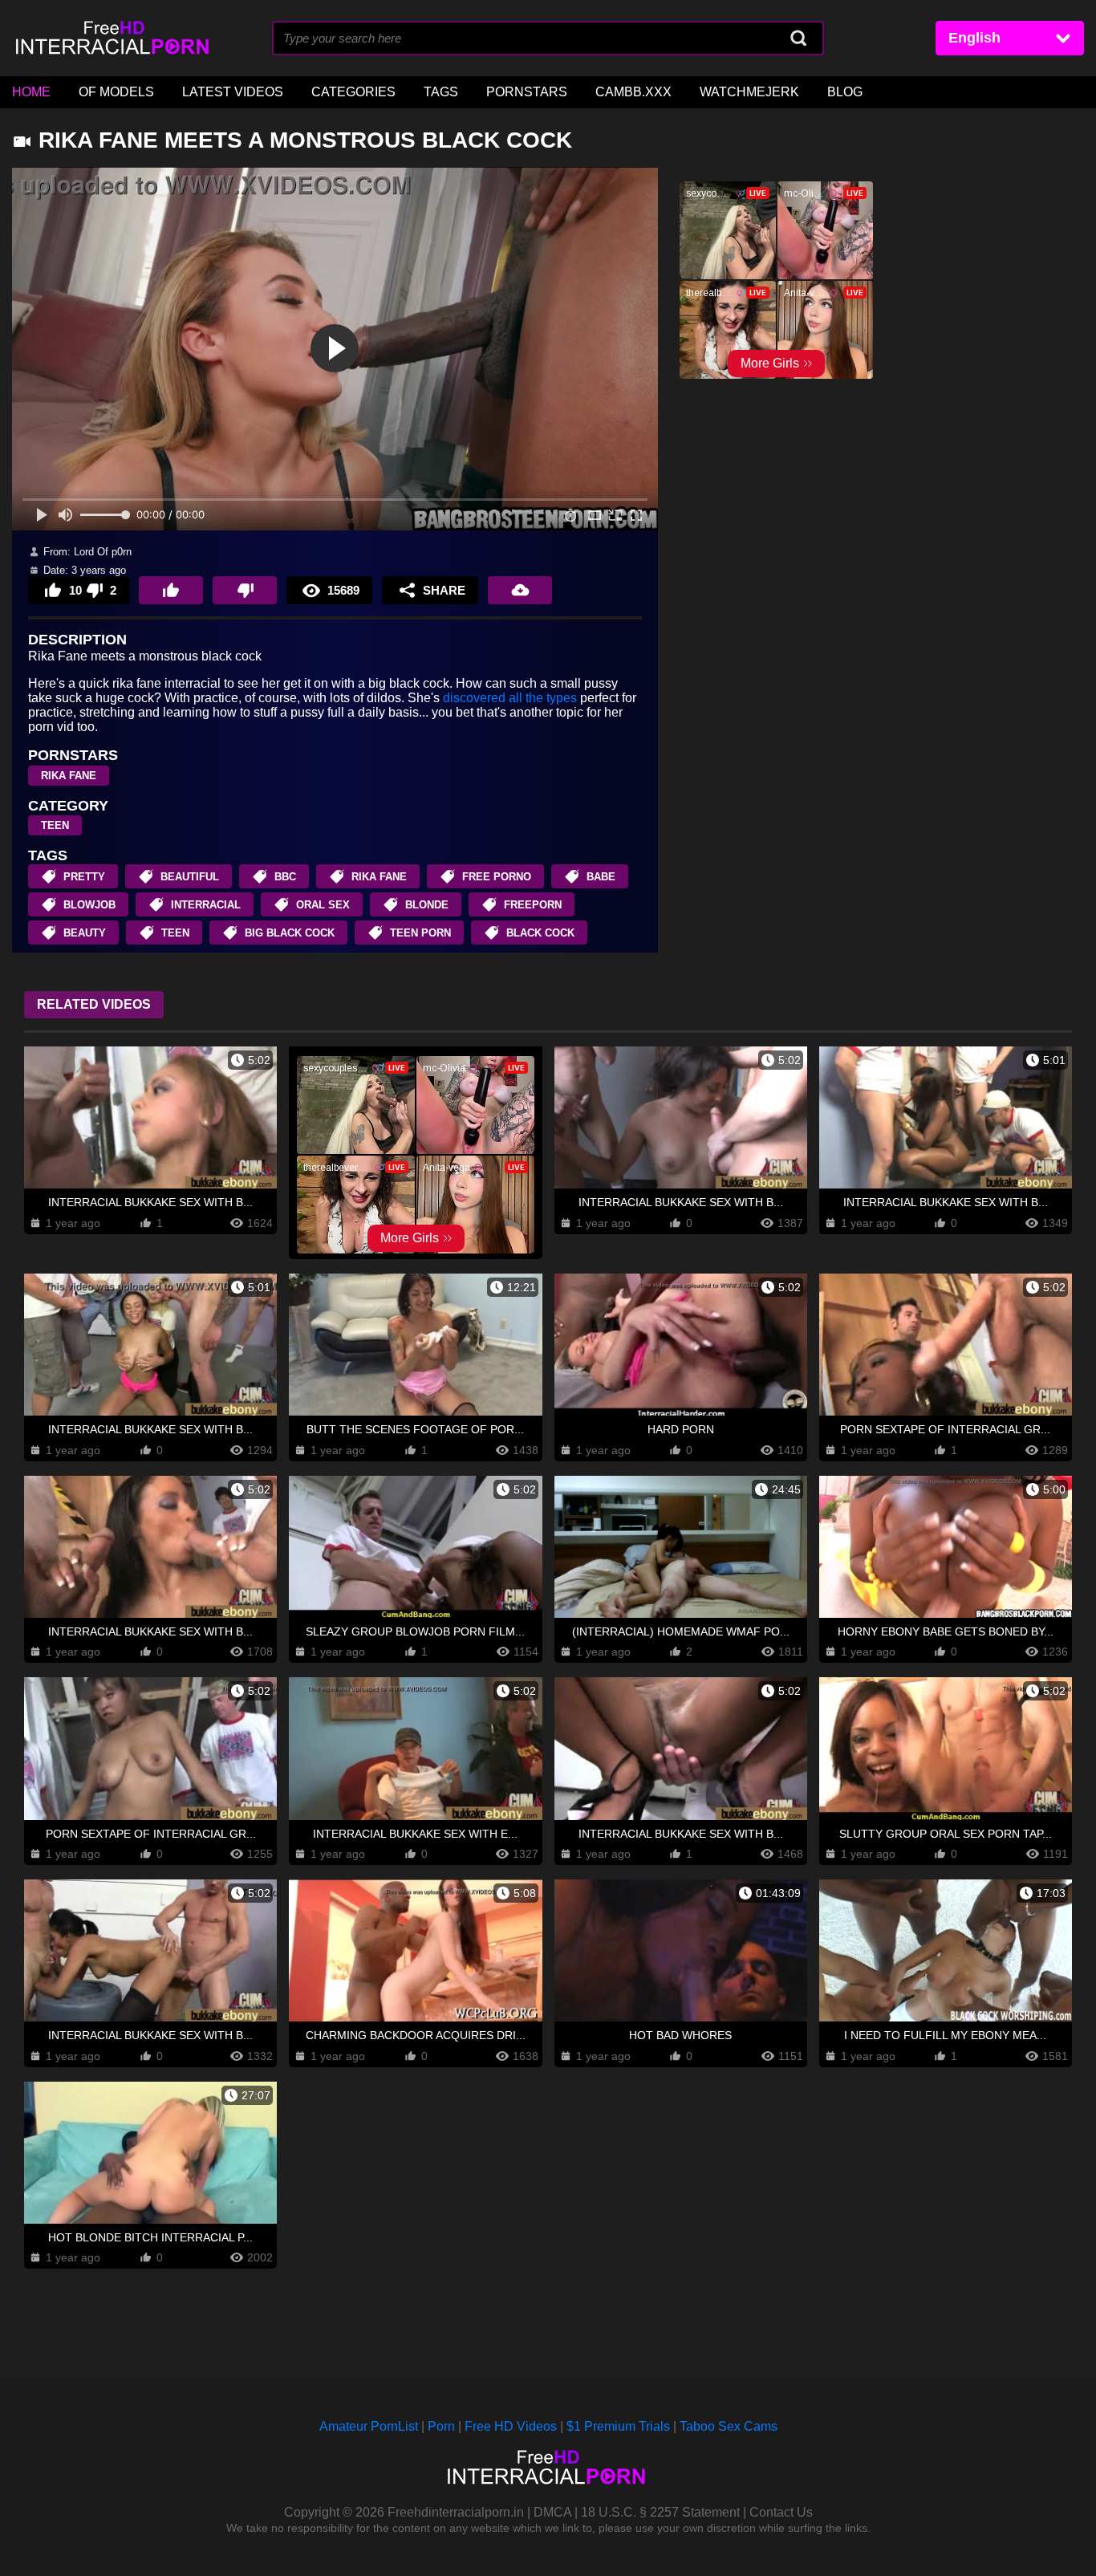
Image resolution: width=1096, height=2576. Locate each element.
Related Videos (94, 1004)
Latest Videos (233, 92)
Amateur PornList (369, 2426)
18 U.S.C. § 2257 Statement (660, 2512)
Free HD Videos (511, 2426)
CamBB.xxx (633, 92)
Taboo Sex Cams (729, 2426)
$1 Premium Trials (618, 2426)
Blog (845, 92)
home (31, 92)
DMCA (552, 2512)
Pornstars (527, 92)
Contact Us (781, 2512)
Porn (441, 2426)
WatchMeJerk (749, 92)
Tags (441, 92)
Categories (353, 92)
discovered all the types (510, 698)
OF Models (116, 92)
